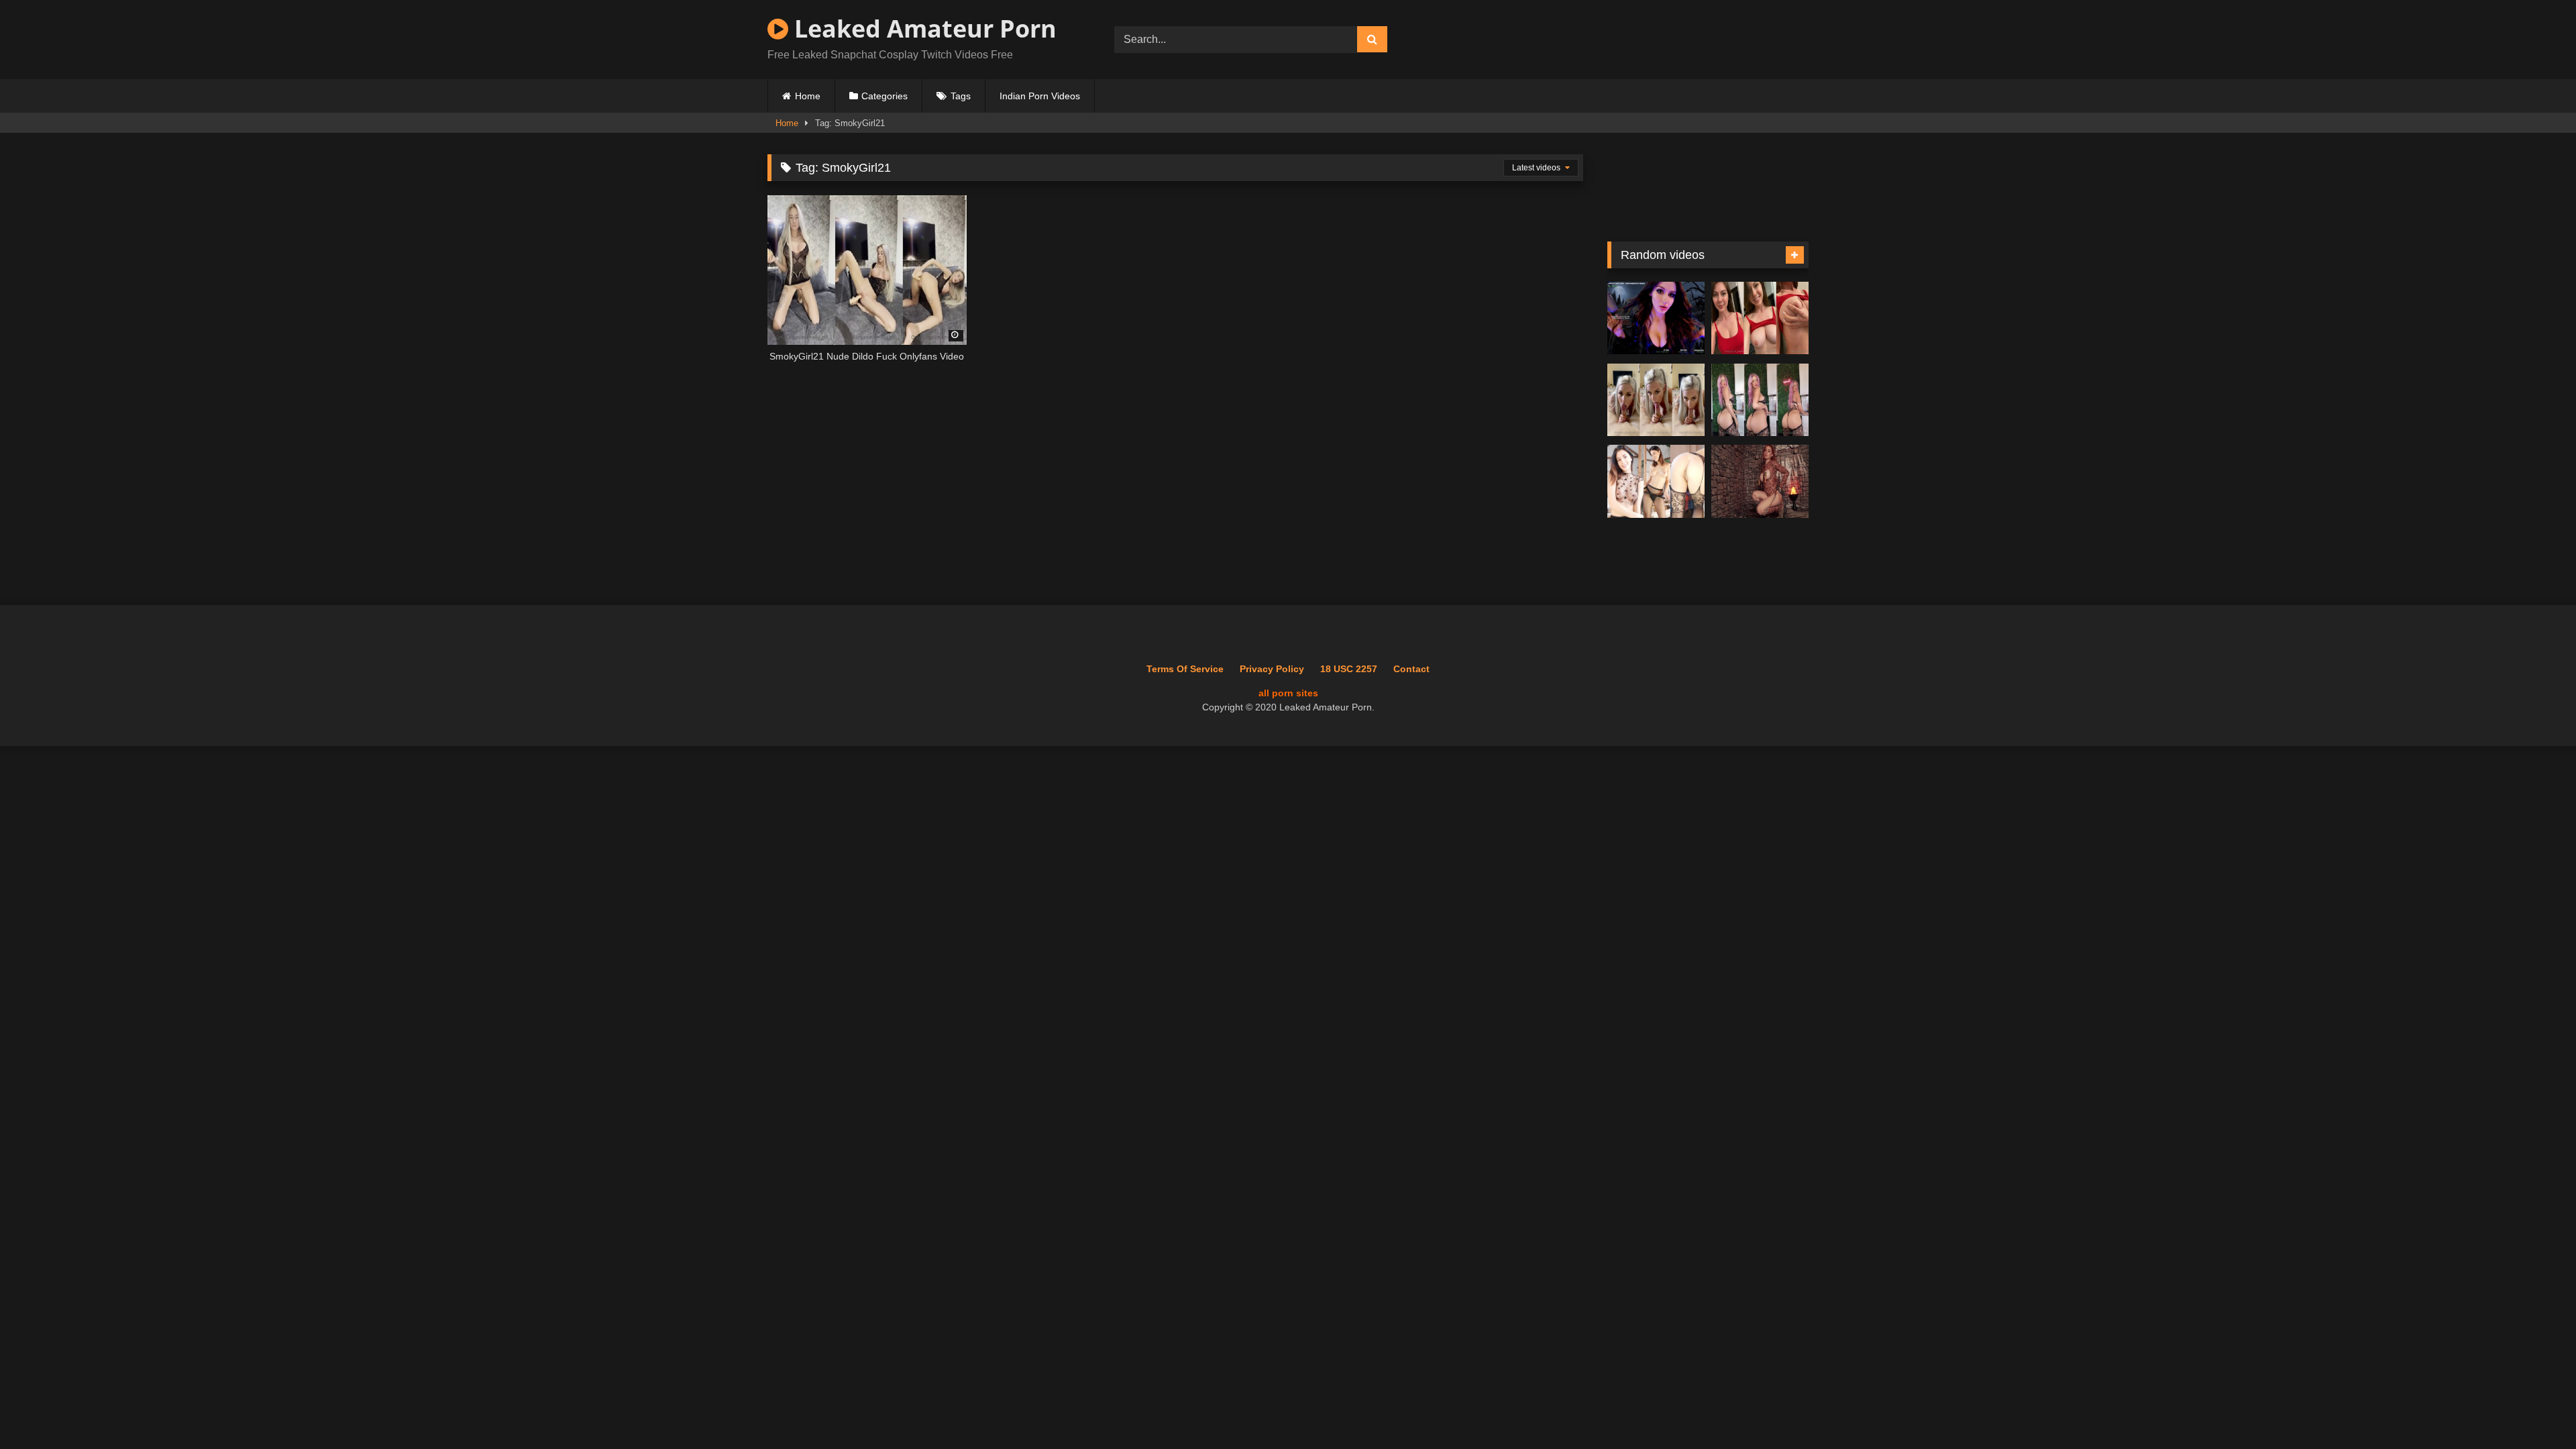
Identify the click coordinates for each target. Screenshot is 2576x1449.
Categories (884, 96)
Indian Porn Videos (1040, 96)
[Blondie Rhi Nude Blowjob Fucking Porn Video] (1656, 400)
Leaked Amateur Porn (922, 29)
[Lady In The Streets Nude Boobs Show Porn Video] (1760, 318)
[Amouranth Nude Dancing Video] (1760, 481)
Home (808, 96)
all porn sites (1288, 693)
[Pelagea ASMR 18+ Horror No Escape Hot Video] (1656, 318)
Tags (961, 96)
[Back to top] (2534, 1409)
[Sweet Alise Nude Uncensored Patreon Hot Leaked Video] (1656, 481)
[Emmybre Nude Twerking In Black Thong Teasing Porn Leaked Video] (1760, 400)
